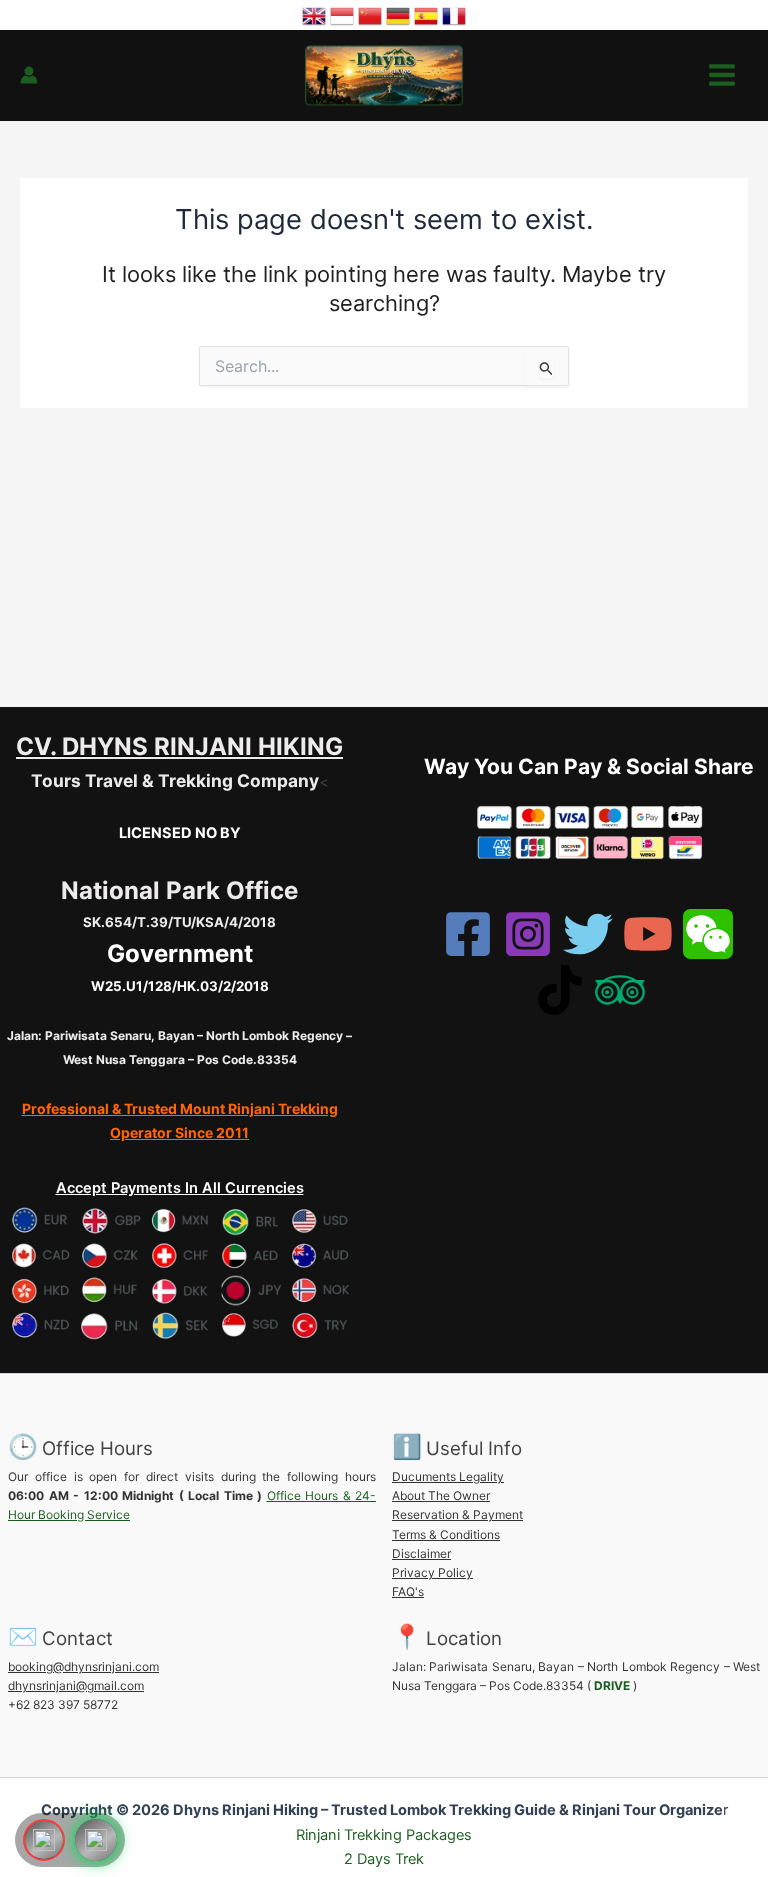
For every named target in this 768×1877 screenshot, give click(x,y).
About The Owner (441, 1495)
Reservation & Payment (457, 1514)
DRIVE (612, 1685)
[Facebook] (468, 934)
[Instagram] (528, 934)
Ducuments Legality (448, 1476)
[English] (314, 14)
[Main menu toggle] (722, 75)
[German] (398, 14)
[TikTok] (560, 990)
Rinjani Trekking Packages (384, 1835)
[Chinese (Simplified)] (370, 14)
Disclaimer (421, 1553)
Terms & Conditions (446, 1534)
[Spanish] (426, 14)
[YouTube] (648, 934)
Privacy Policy (432, 1572)
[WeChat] (708, 934)
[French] (454, 14)
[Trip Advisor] (620, 990)
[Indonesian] (342, 14)
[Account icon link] (29, 75)
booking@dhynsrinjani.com (83, 1666)
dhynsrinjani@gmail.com (76, 1685)
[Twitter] (588, 934)
